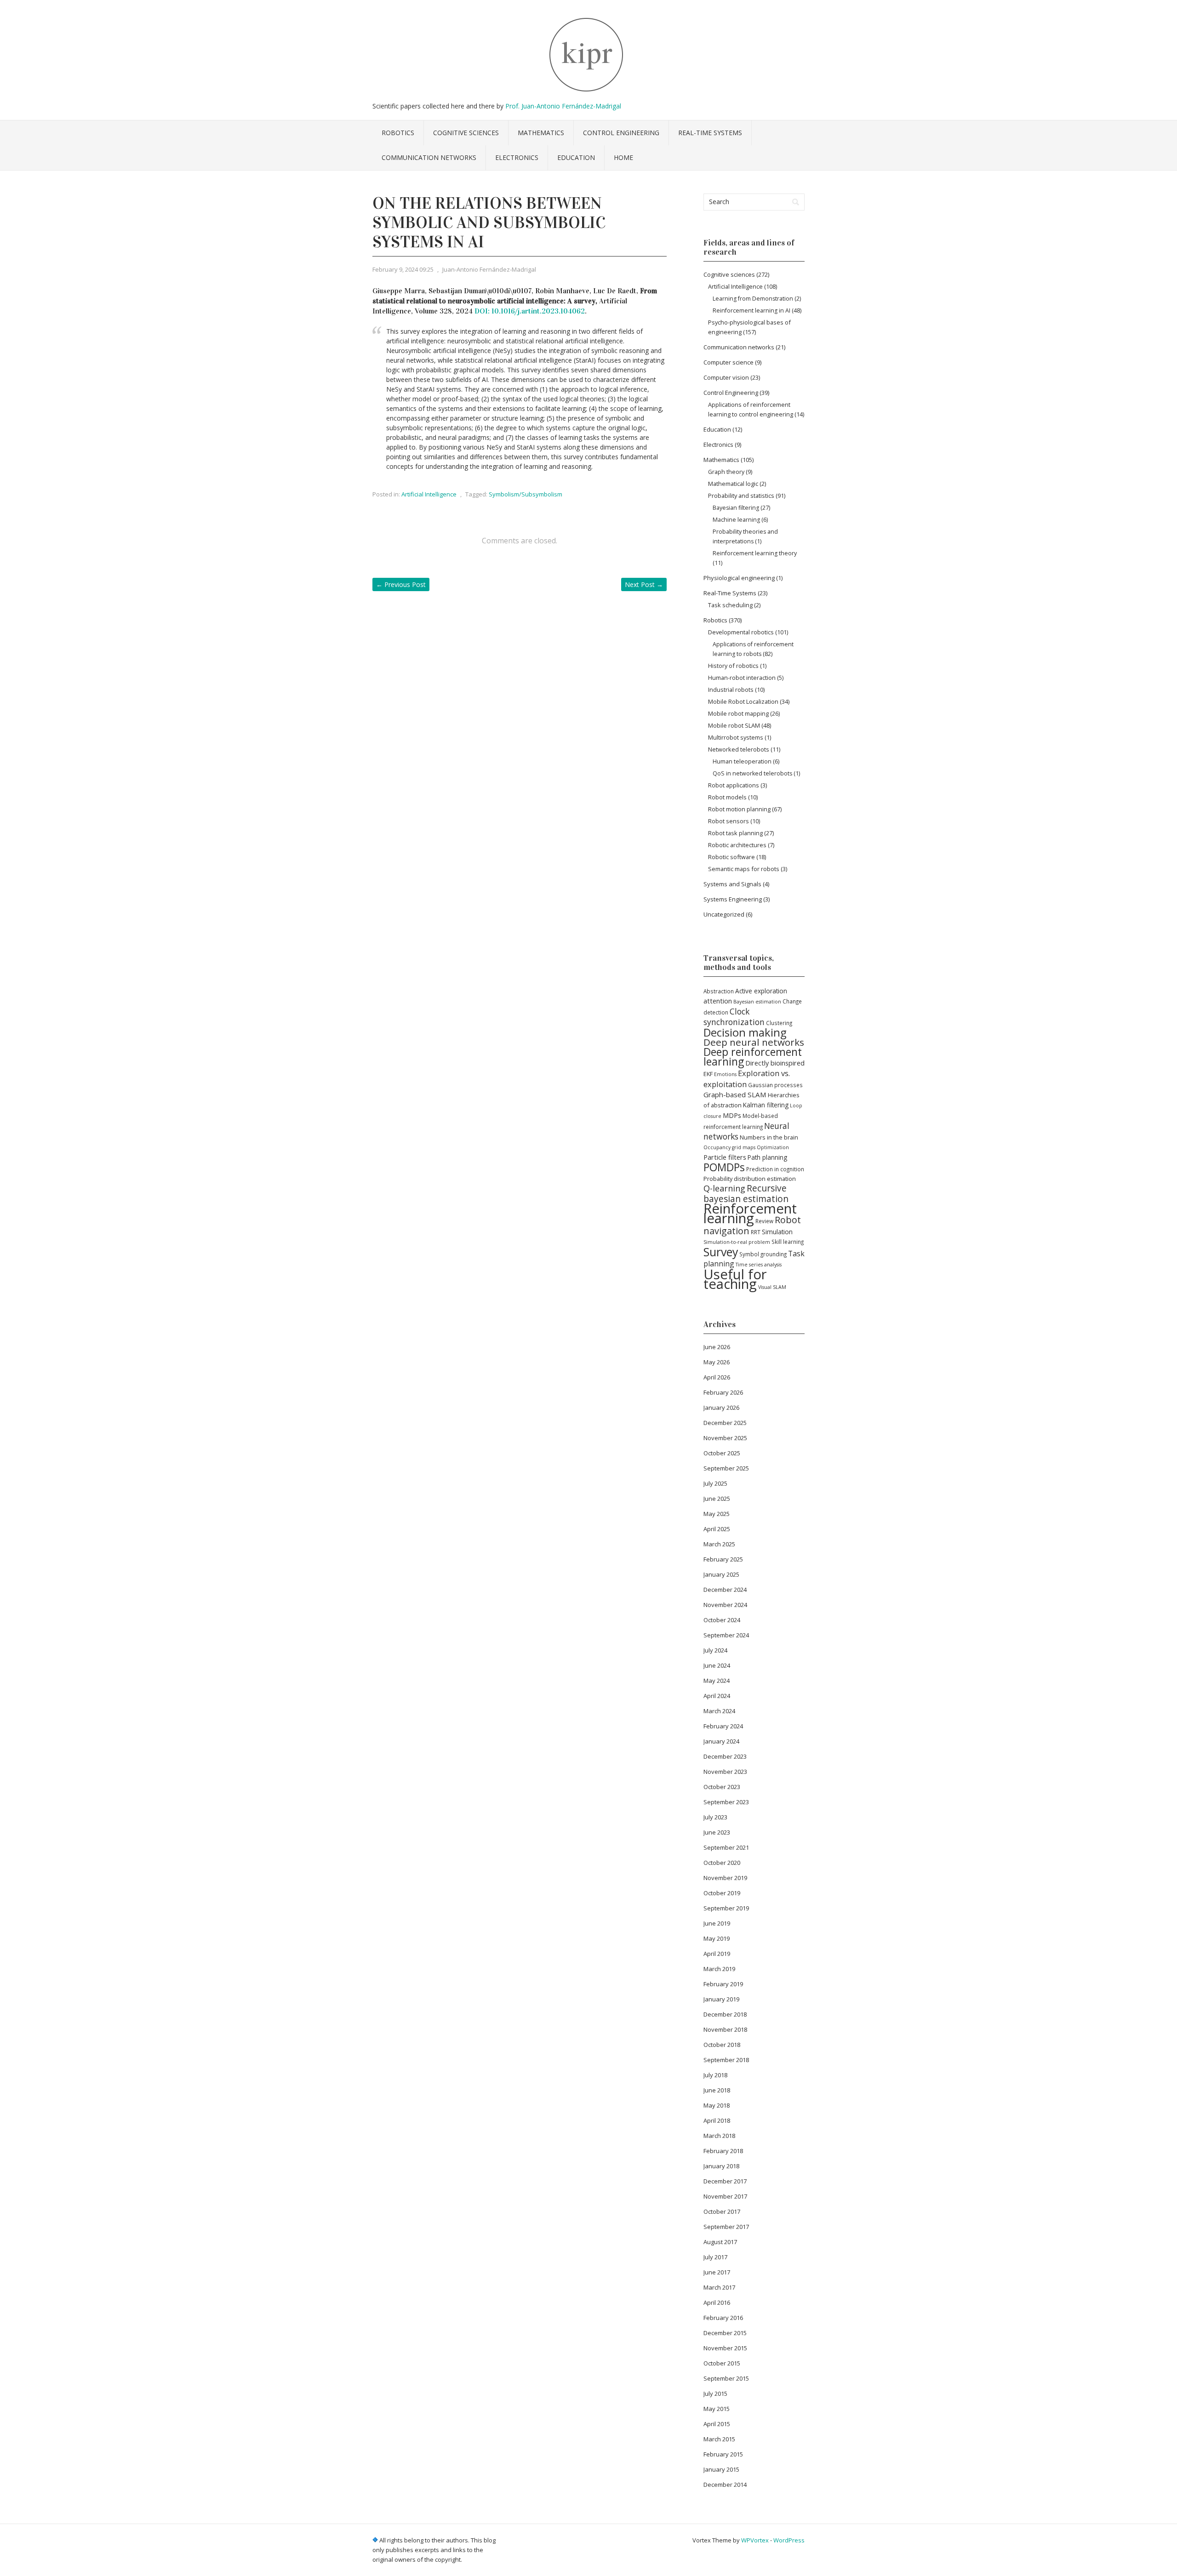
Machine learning (736, 520)
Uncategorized (724, 914)
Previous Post (401, 584)
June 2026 (717, 1347)
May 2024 (717, 1681)
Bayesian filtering (736, 508)
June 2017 (717, 2272)
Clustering (779, 1023)
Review (764, 1221)
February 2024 (723, 1726)
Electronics (517, 157)
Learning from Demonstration (753, 299)
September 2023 (726, 1802)
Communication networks (429, 157)
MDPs (732, 1115)
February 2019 (723, 1984)
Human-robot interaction (742, 678)
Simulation (777, 1232)
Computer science (728, 362)
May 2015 (717, 2409)
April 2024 (717, 1696)
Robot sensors (728, 821)
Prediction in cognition (775, 1169)
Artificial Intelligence (429, 494)
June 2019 (717, 1923)
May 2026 (717, 1362)
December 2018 (725, 2014)
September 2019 (726, 1908)
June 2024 (717, 1665)
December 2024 (725, 1590)
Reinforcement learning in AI (751, 311)
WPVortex (755, 2540)
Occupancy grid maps (729, 1147)
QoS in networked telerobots (752, 773)
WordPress (789, 2540)
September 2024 (726, 1635)
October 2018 (722, 2045)
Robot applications (734, 785)
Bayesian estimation (757, 1002)
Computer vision (726, 377)
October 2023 (722, 1787)
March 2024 (719, 1711)
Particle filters (725, 1157)
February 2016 (723, 2318)
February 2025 (723, 1559)
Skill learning (788, 1242)
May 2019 (717, 1938)
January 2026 (721, 1408)
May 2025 (717, 1514)
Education (576, 157)
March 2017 (719, 2287)
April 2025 (717, 1529)
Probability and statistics (741, 496)
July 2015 (715, 2394)
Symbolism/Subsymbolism (526, 494)
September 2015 (726, 2378)
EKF (708, 1074)
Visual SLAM (772, 1287)
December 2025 (725, 1423)
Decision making (745, 1032)
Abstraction (719, 991)
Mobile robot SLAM (734, 725)
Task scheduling (730, 605)
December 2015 (725, 2333)
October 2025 (722, 1453)
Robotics (398, 133)
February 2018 (723, 2151)
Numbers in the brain (769, 1137)
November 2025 (725, 1438)
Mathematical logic (733, 484)
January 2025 (721, 1574)
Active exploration (761, 991)
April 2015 (717, 2424)
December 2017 (725, 2181)
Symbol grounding (763, 1254)
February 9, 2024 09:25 (403, 269)
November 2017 (725, 2196)
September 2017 (726, 2227)
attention (718, 1001)
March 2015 (719, 2439)
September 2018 (726, 2060)
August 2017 (720, 2242)
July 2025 (715, 1483)
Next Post (644, 584)
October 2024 (722, 1620)
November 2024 (725, 1605)
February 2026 (723, 1392)
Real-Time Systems (710, 133)
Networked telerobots (739, 749)
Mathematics (541, 133)
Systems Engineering (733, 899)
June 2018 (717, 2090)
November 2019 (725, 1878)
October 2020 (722, 1863)
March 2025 (719, 1544)
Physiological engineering (739, 578)
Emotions (725, 1074)
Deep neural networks (754, 1042)
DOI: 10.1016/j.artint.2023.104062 (530, 311)
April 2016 (717, 2302)
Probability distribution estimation (750, 1179)
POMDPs (724, 1167)
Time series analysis (759, 1265)
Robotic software (731, 857)
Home (623, 157)
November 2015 (725, 2348)
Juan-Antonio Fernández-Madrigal (489, 269)
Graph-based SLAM (735, 1094)
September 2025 (726, 1468)
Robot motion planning (739, 809)
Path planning (767, 1157)
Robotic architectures (737, 845)
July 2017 (715, 2257)
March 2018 (719, 2136)
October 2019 (722, 1893)
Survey (721, 1252)
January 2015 (721, 2469)
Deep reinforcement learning (753, 1057)
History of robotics (733, 666)
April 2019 (717, 1954)
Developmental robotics (741, 632)
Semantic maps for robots (744, 869)
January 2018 (721, 2166)
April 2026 (717, 1377)
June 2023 (717, 1832)
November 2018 (725, 2029)
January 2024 (721, 1741)
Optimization (773, 1147)
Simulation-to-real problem (737, 1242)
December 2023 (725, 1756)
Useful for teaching (735, 1279)
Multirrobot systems (736, 737)
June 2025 (717, 1499)
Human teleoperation (742, 761)
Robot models (727, 797)
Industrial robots (731, 690)
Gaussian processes (775, 1085)
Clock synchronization (734, 1017)
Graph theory (726, 472)
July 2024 (715, 1650)
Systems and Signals (732, 884)
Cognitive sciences (466, 133)
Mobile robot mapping (738, 713)
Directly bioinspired (775, 1063)
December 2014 (725, 2485)
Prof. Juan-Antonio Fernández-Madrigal (563, 106)
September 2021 (726, 1847)
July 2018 (715, 2075)
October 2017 (722, 2211)
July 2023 (715, 1817)
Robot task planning (735, 833)
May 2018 (717, 2105)
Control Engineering (621, 133)
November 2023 (725, 1772)
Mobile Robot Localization (743, 701)
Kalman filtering (766, 1105)
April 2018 (717, 2120)
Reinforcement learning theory (755, 553)
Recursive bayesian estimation (746, 1194)
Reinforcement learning (750, 1213)
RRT (756, 1232)
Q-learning (724, 1188)
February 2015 (723, 2454)
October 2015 (722, 2363)
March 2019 (719, 1969)
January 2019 (721, 1999)
